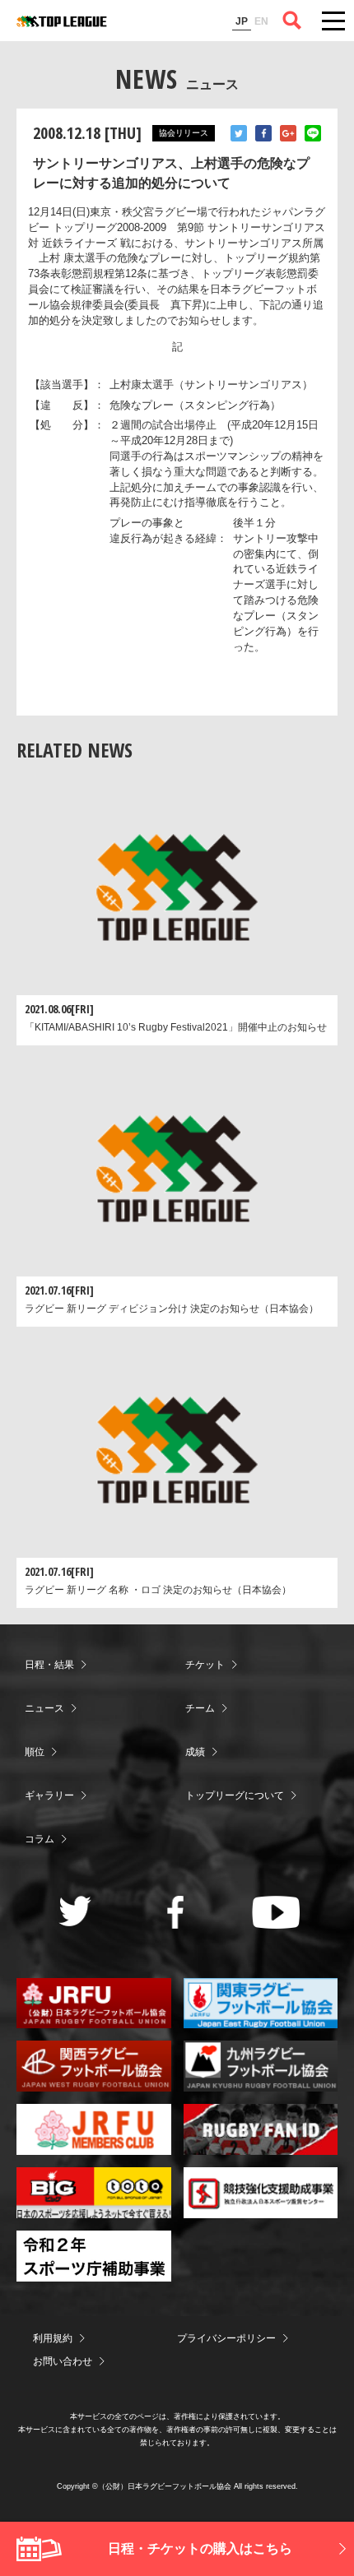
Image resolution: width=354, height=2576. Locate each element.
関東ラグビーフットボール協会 (261, 2004)
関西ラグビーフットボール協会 (94, 2066)
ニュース (44, 1708)
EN (261, 21)
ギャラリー (49, 1795)
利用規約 (53, 2338)
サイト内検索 (292, 21)
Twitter (239, 133)
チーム (200, 1708)
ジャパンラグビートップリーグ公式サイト (62, 21)
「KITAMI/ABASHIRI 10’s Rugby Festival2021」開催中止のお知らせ (176, 1027)
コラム (40, 1839)
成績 (195, 1752)
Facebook (263, 133)
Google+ (288, 133)
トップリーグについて (235, 1795)
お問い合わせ (63, 2361)
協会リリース (184, 133)
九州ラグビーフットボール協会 (261, 2066)
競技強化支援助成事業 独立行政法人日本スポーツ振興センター (261, 2193)
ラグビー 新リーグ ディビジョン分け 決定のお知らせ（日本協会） (172, 1309)
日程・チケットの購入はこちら (200, 2548)
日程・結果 (49, 1665)
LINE (313, 133)
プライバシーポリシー (226, 2338)
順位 (35, 1752)
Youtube (276, 1912)
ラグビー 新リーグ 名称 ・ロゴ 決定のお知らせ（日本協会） (158, 1590)
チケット (205, 1665)
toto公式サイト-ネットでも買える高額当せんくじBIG (94, 2193)
